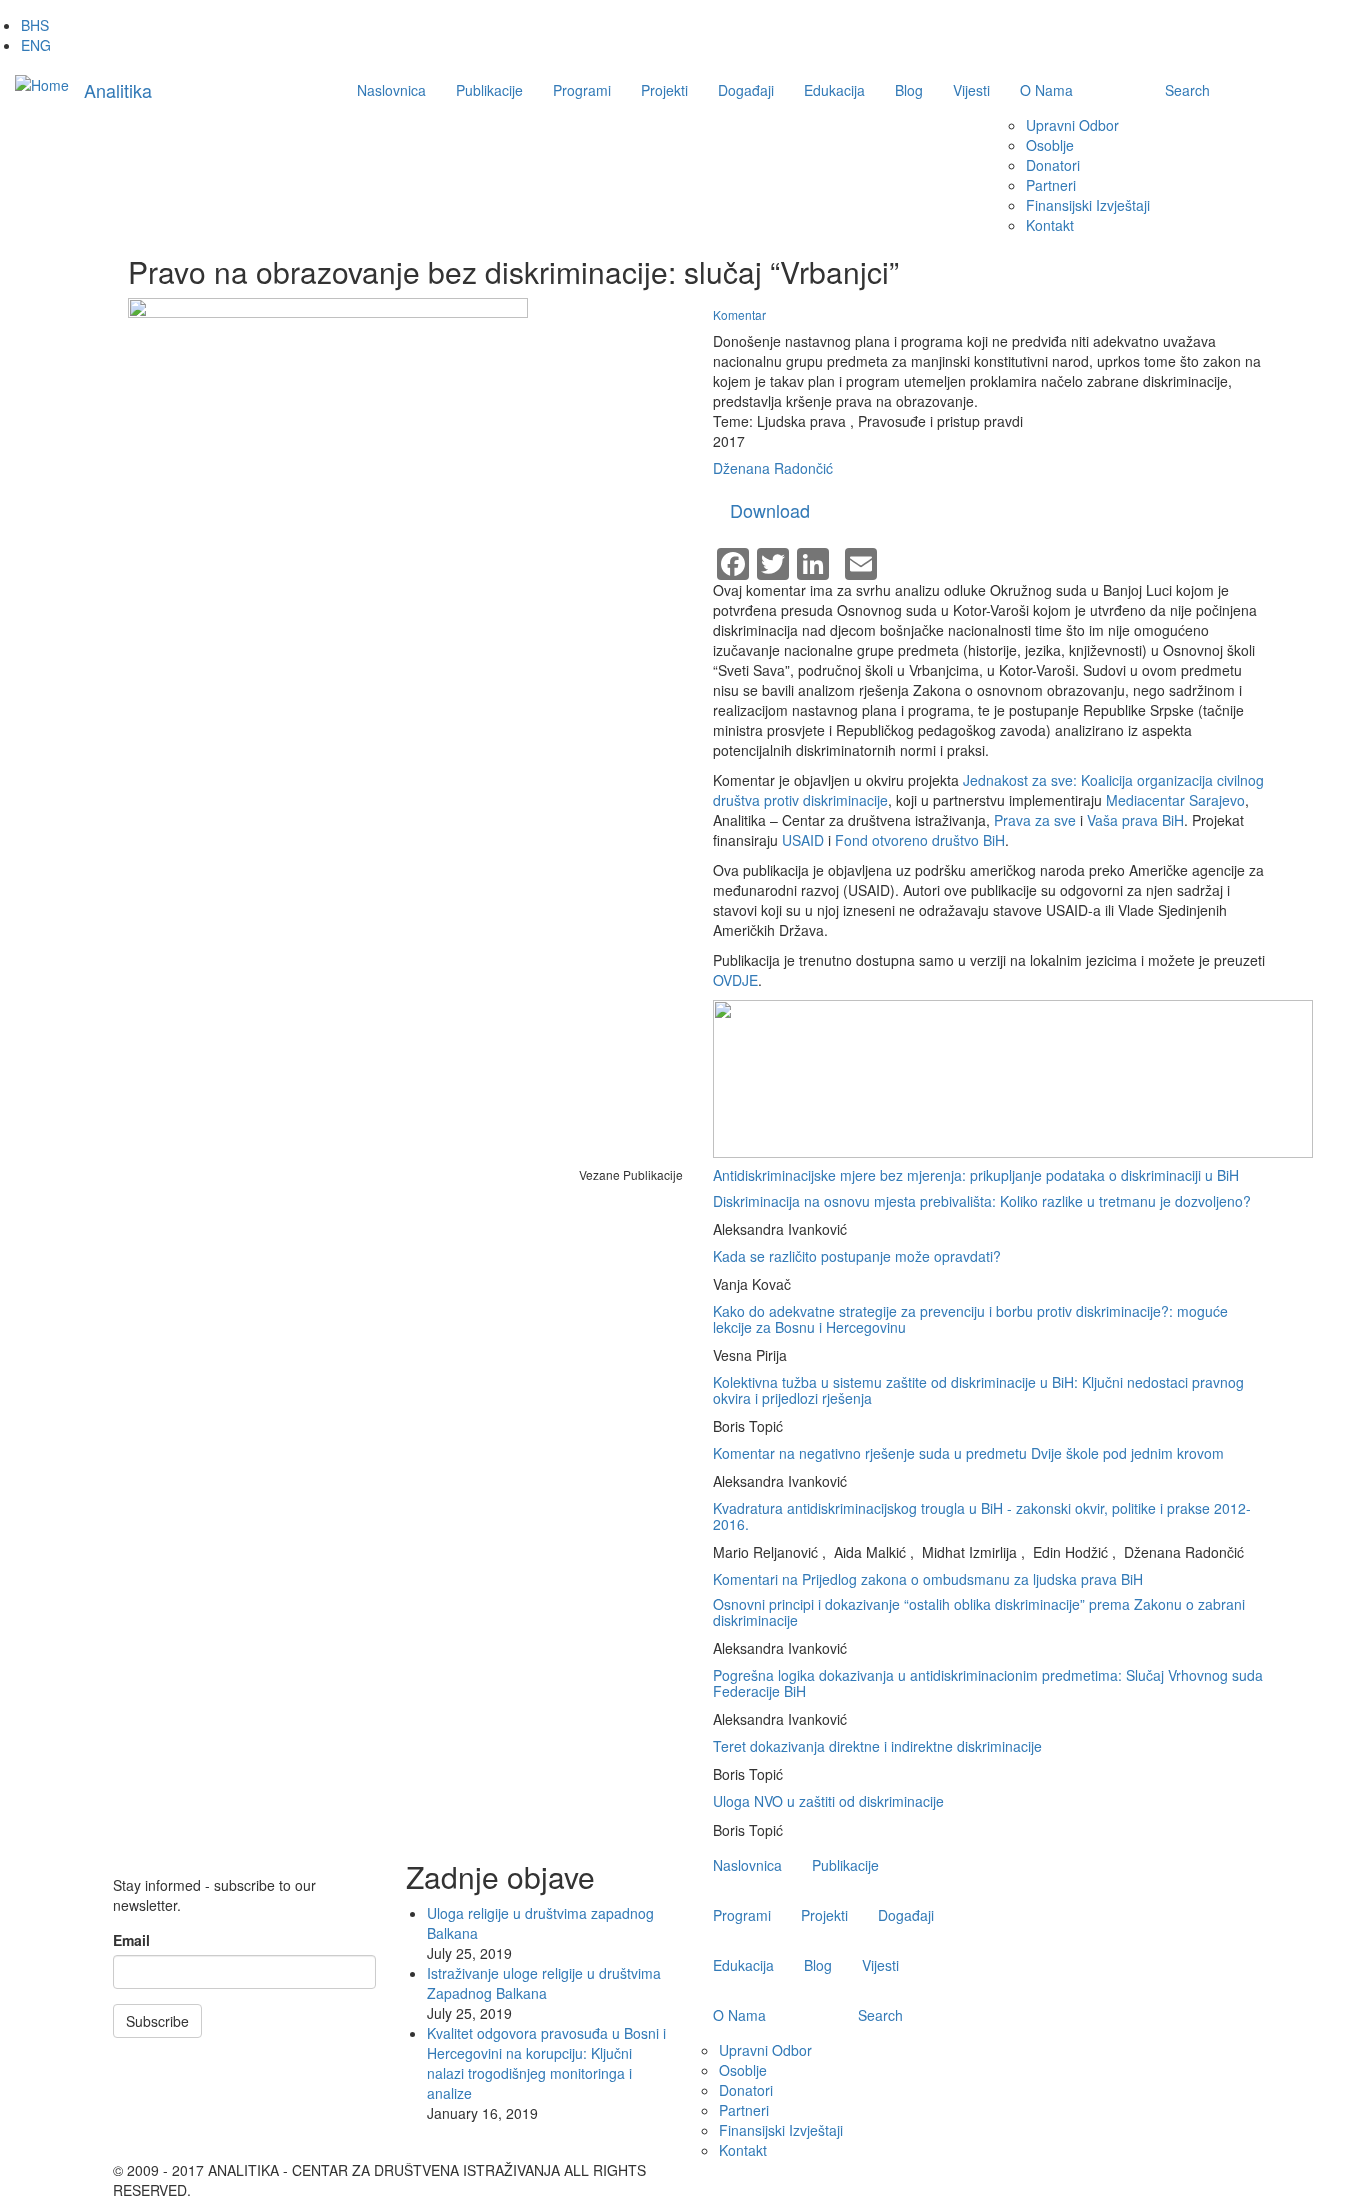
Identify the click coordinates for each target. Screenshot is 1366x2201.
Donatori (1053, 165)
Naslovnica (391, 90)
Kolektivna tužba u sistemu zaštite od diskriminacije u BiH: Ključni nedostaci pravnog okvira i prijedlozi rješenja (978, 1389)
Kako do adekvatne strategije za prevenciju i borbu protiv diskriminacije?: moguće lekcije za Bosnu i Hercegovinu (970, 1318)
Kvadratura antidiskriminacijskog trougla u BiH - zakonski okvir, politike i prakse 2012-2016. (982, 1515)
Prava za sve (1035, 820)
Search (1187, 90)
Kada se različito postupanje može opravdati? (857, 1256)
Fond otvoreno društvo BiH (920, 840)
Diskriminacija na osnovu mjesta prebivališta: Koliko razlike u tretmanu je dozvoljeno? (982, 1201)
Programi (582, 90)
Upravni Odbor (1072, 125)
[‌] (1167, 2170)
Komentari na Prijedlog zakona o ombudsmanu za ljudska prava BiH (928, 1579)
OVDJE (735, 980)
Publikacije (489, 90)
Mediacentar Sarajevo (1175, 800)
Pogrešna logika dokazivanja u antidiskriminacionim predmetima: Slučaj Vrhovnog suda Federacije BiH (988, 1682)
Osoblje (1050, 145)
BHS (35, 25)
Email (131, 1940)
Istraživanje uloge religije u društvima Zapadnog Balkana (544, 1983)
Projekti (664, 90)
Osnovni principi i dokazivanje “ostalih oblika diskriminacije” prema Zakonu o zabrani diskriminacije (979, 1611)
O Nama (1046, 90)
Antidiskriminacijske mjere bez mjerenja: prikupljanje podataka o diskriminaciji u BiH (976, 1175)
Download (770, 510)
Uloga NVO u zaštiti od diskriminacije (828, 1801)
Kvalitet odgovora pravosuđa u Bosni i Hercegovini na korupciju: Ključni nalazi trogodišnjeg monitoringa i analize (546, 2063)
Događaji (746, 90)
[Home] (42, 84)
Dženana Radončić (773, 468)
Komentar (739, 314)
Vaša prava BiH (1133, 820)
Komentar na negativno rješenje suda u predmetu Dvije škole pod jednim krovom (968, 1453)
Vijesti (971, 90)
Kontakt (1050, 225)
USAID (803, 840)
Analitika (118, 90)
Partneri (1051, 185)
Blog (909, 90)
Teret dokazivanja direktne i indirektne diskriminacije (877, 1746)
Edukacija (834, 90)
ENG (36, 45)
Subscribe (157, 2021)
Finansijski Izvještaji (1088, 205)
